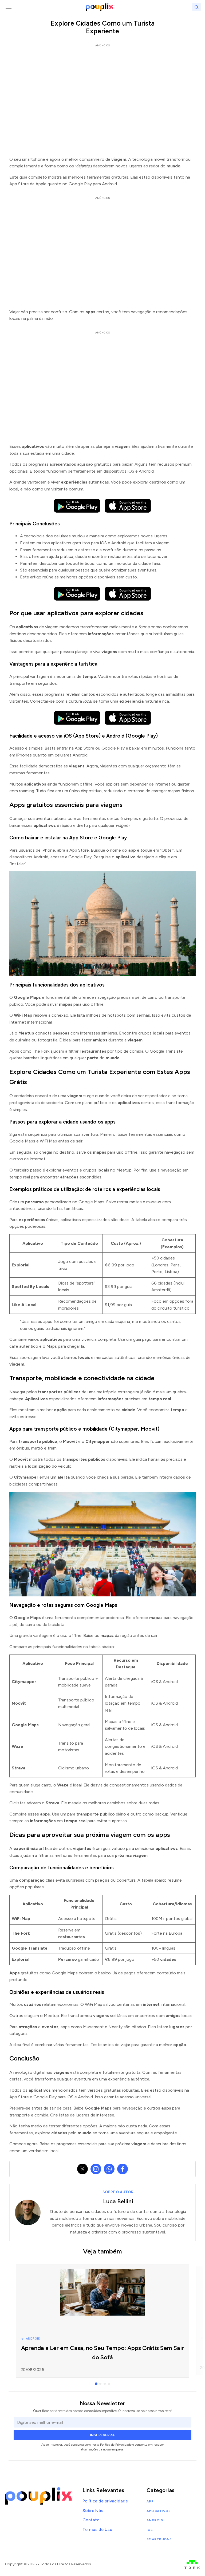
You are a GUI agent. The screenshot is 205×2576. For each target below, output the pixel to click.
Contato (91, 2520)
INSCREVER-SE (103, 2435)
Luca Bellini (118, 2201)
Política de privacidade (105, 2501)
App (150, 2501)
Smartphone (159, 2539)
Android (155, 2520)
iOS (150, 2530)
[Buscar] (196, 7)
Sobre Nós (93, 2511)
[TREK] (192, 2564)
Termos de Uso (97, 2529)
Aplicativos (159, 2511)
